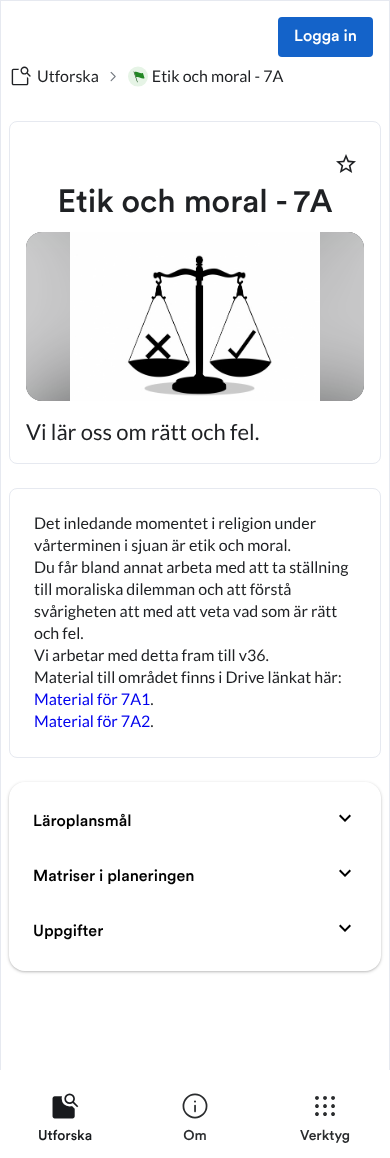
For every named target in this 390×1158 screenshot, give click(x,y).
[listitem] (65, 1122)
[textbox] (195, 623)
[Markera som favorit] (346, 164)
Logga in (325, 37)
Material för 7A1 (92, 699)
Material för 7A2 (92, 721)
